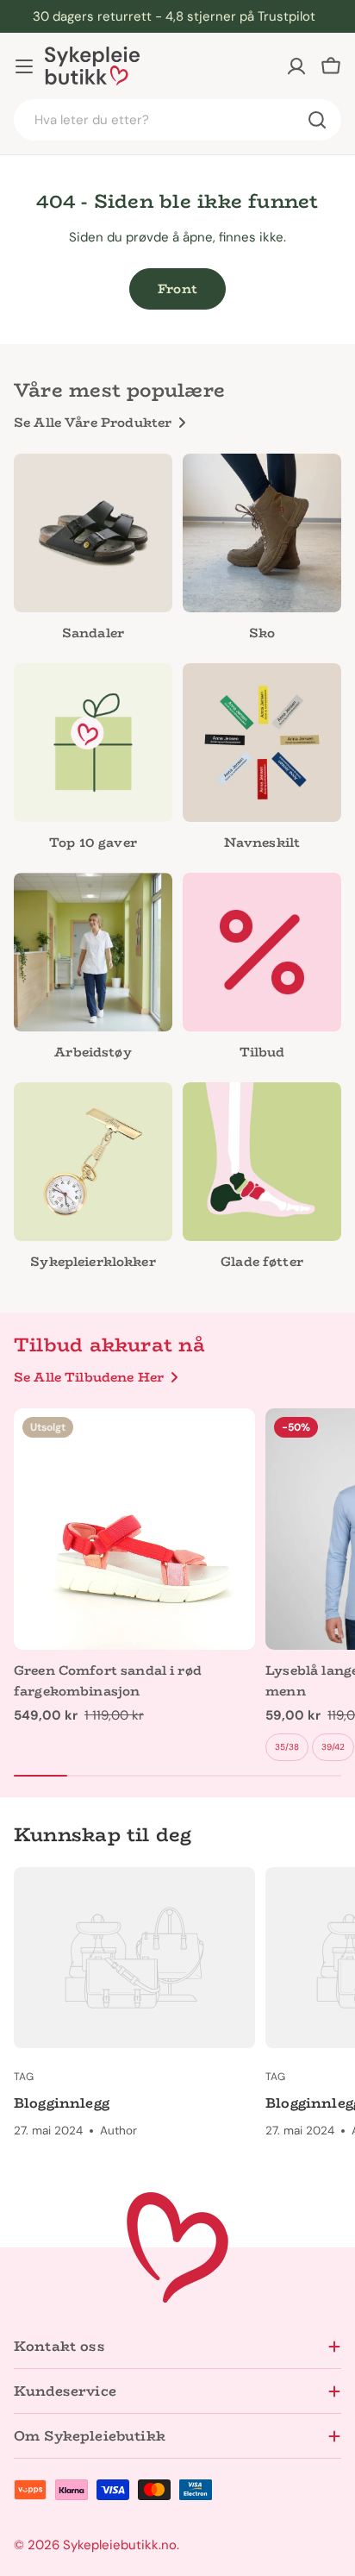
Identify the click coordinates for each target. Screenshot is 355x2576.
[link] (93, 971)
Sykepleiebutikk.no (120, 2545)
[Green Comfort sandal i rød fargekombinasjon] (134, 1529)
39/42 (333, 1747)
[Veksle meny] (24, 66)
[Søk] (317, 120)
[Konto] (296, 66)
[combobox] (177, 120)
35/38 (287, 1747)
